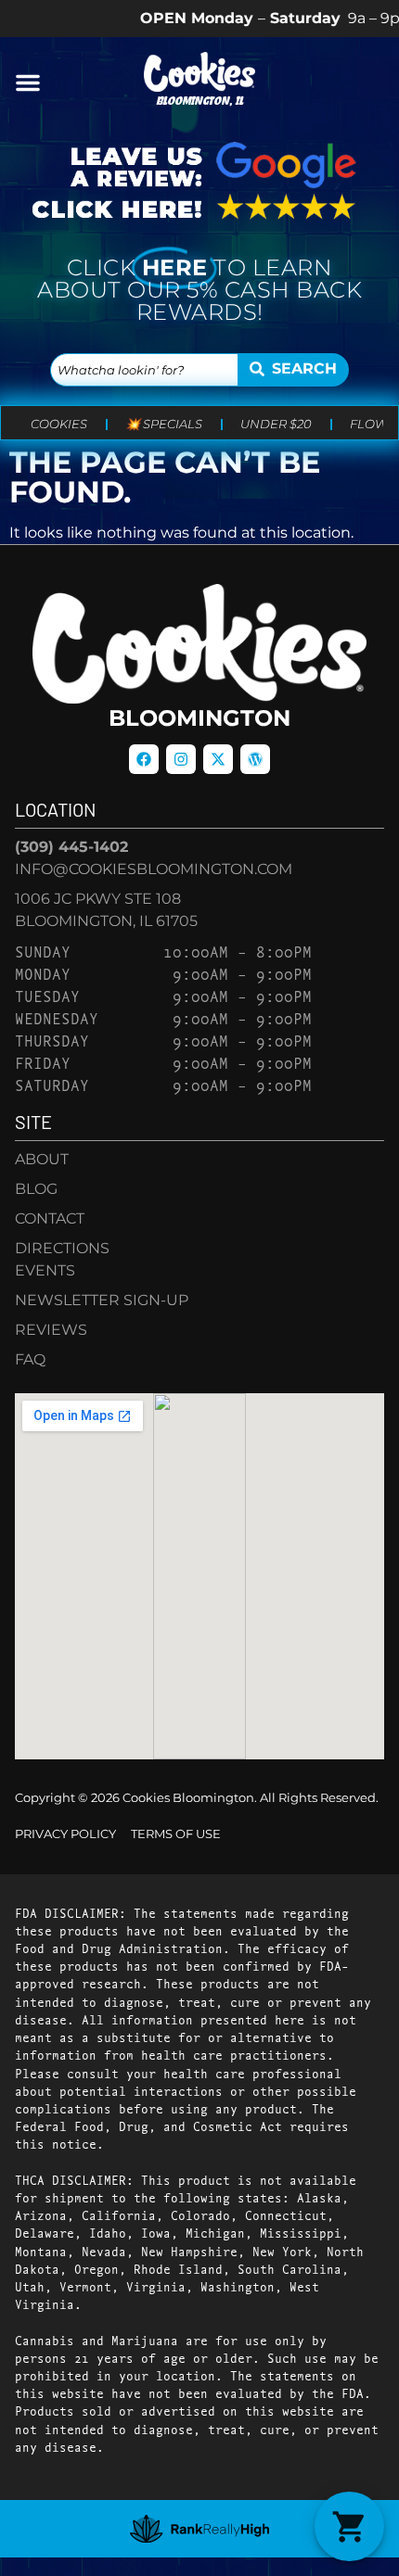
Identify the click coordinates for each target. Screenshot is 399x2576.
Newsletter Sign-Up (102, 1300)
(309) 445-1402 (71, 847)
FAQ (30, 1359)
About (42, 1159)
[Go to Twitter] (218, 759)
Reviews (51, 1330)
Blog (36, 1189)
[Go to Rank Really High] (199, 2529)
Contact (50, 1218)
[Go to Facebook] (144, 759)
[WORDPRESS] (255, 759)
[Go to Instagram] (181, 759)
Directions (62, 1248)
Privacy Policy (65, 1834)
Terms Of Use (176, 1834)
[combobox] (144, 370)
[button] (28, 82)
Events (45, 1270)
